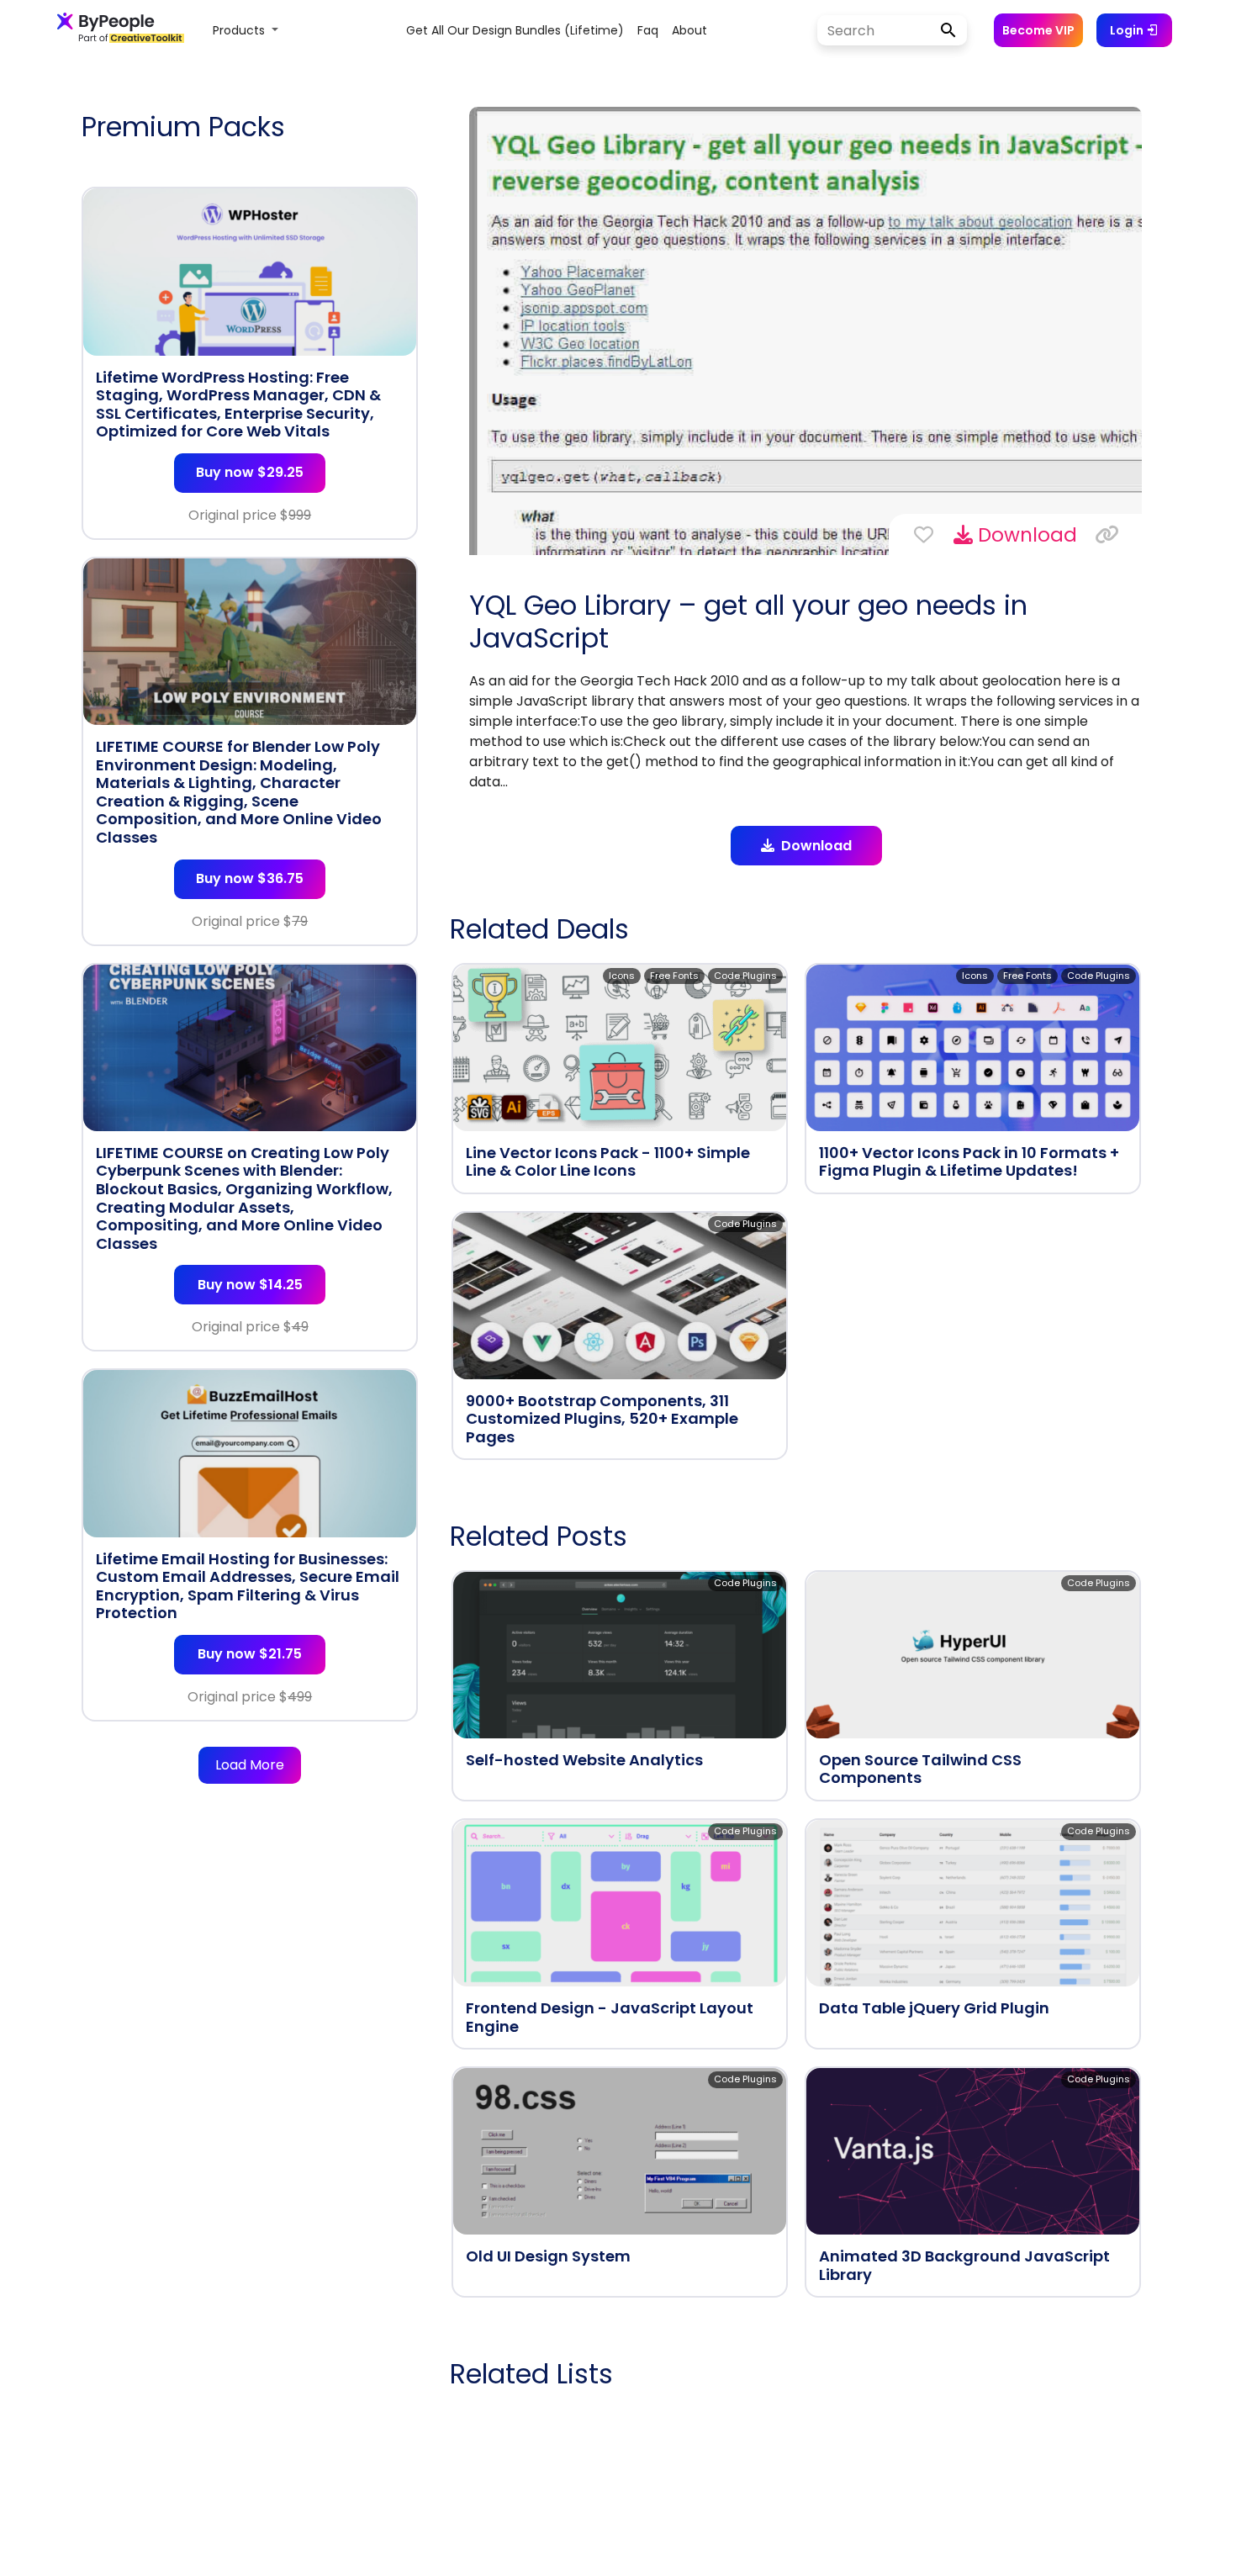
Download (1025, 535)
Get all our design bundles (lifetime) (515, 30)
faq (648, 30)
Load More (250, 1765)
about (689, 30)
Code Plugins (745, 976)
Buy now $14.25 (250, 1285)
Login (1128, 30)
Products (240, 30)
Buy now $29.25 (250, 472)
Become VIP (1038, 30)
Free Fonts (674, 976)
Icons (622, 976)
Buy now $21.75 (250, 1654)
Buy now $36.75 (250, 878)
